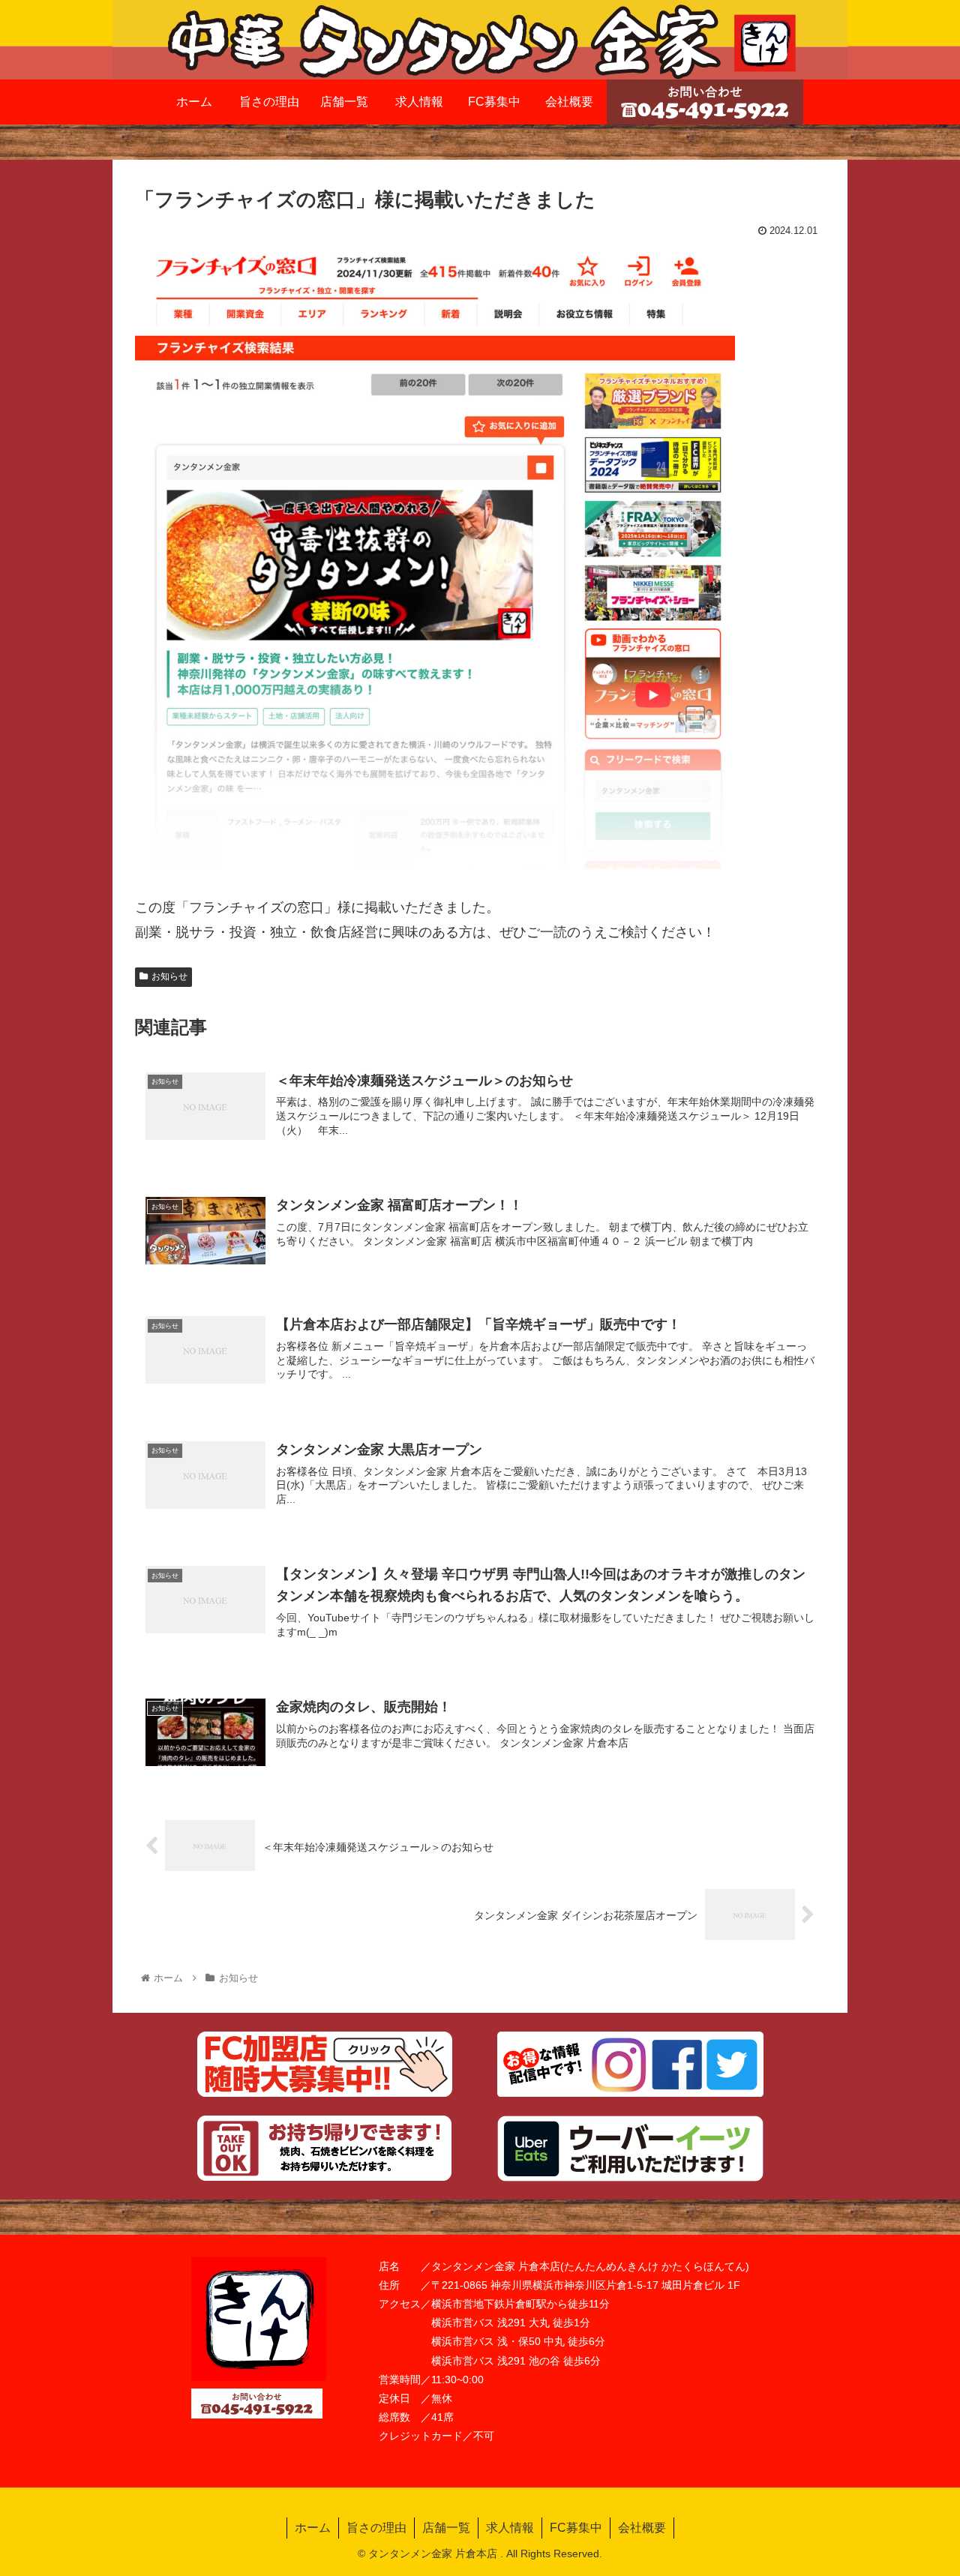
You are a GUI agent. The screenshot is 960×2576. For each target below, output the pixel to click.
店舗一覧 (446, 2528)
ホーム (313, 2528)
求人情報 (510, 2528)
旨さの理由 (376, 2528)
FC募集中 (576, 2528)
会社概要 (642, 2528)
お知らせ (169, 976)
